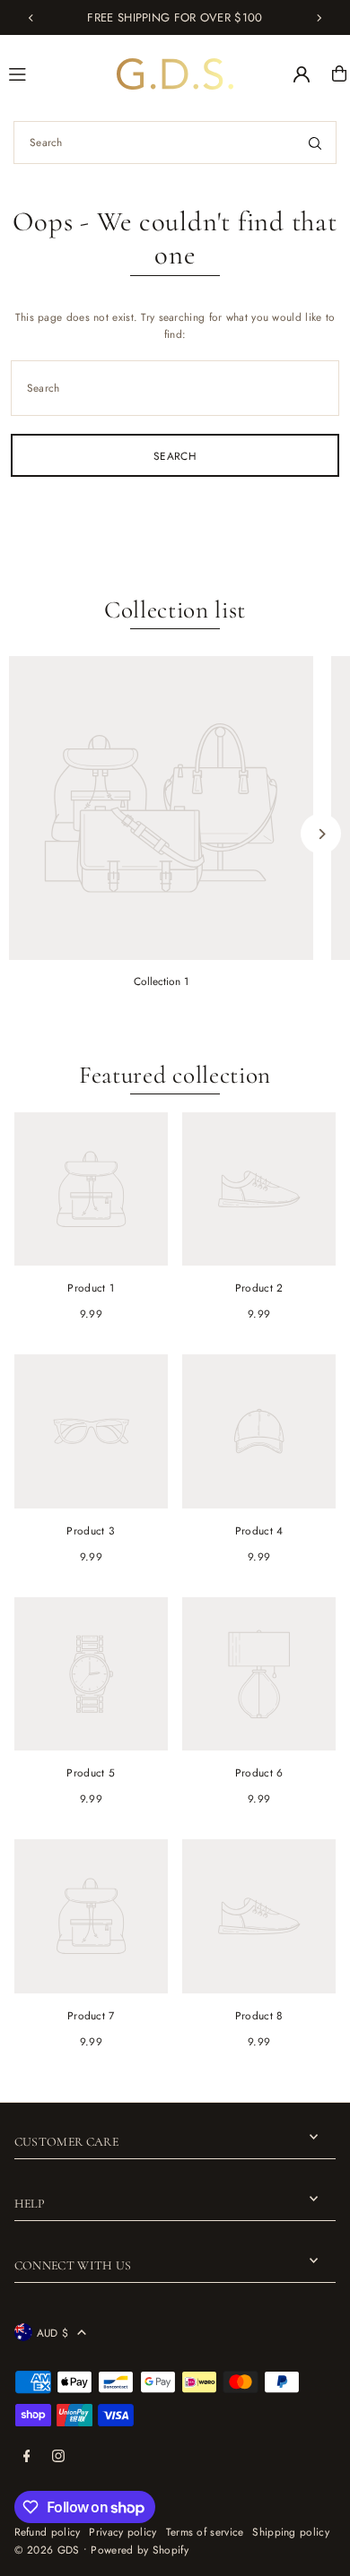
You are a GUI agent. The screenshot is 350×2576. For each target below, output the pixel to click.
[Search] (315, 143)
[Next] (319, 18)
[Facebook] (27, 2457)
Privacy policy (122, 2532)
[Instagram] (58, 2457)
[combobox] (175, 143)
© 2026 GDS (47, 2550)
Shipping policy (290, 2532)
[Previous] (31, 18)
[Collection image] (161, 808)
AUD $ (53, 2333)
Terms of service (205, 2532)
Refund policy (48, 2532)
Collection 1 (161, 981)
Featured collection (175, 1075)
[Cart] (339, 73)
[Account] (302, 74)
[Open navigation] (55, 73)
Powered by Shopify (139, 2550)
